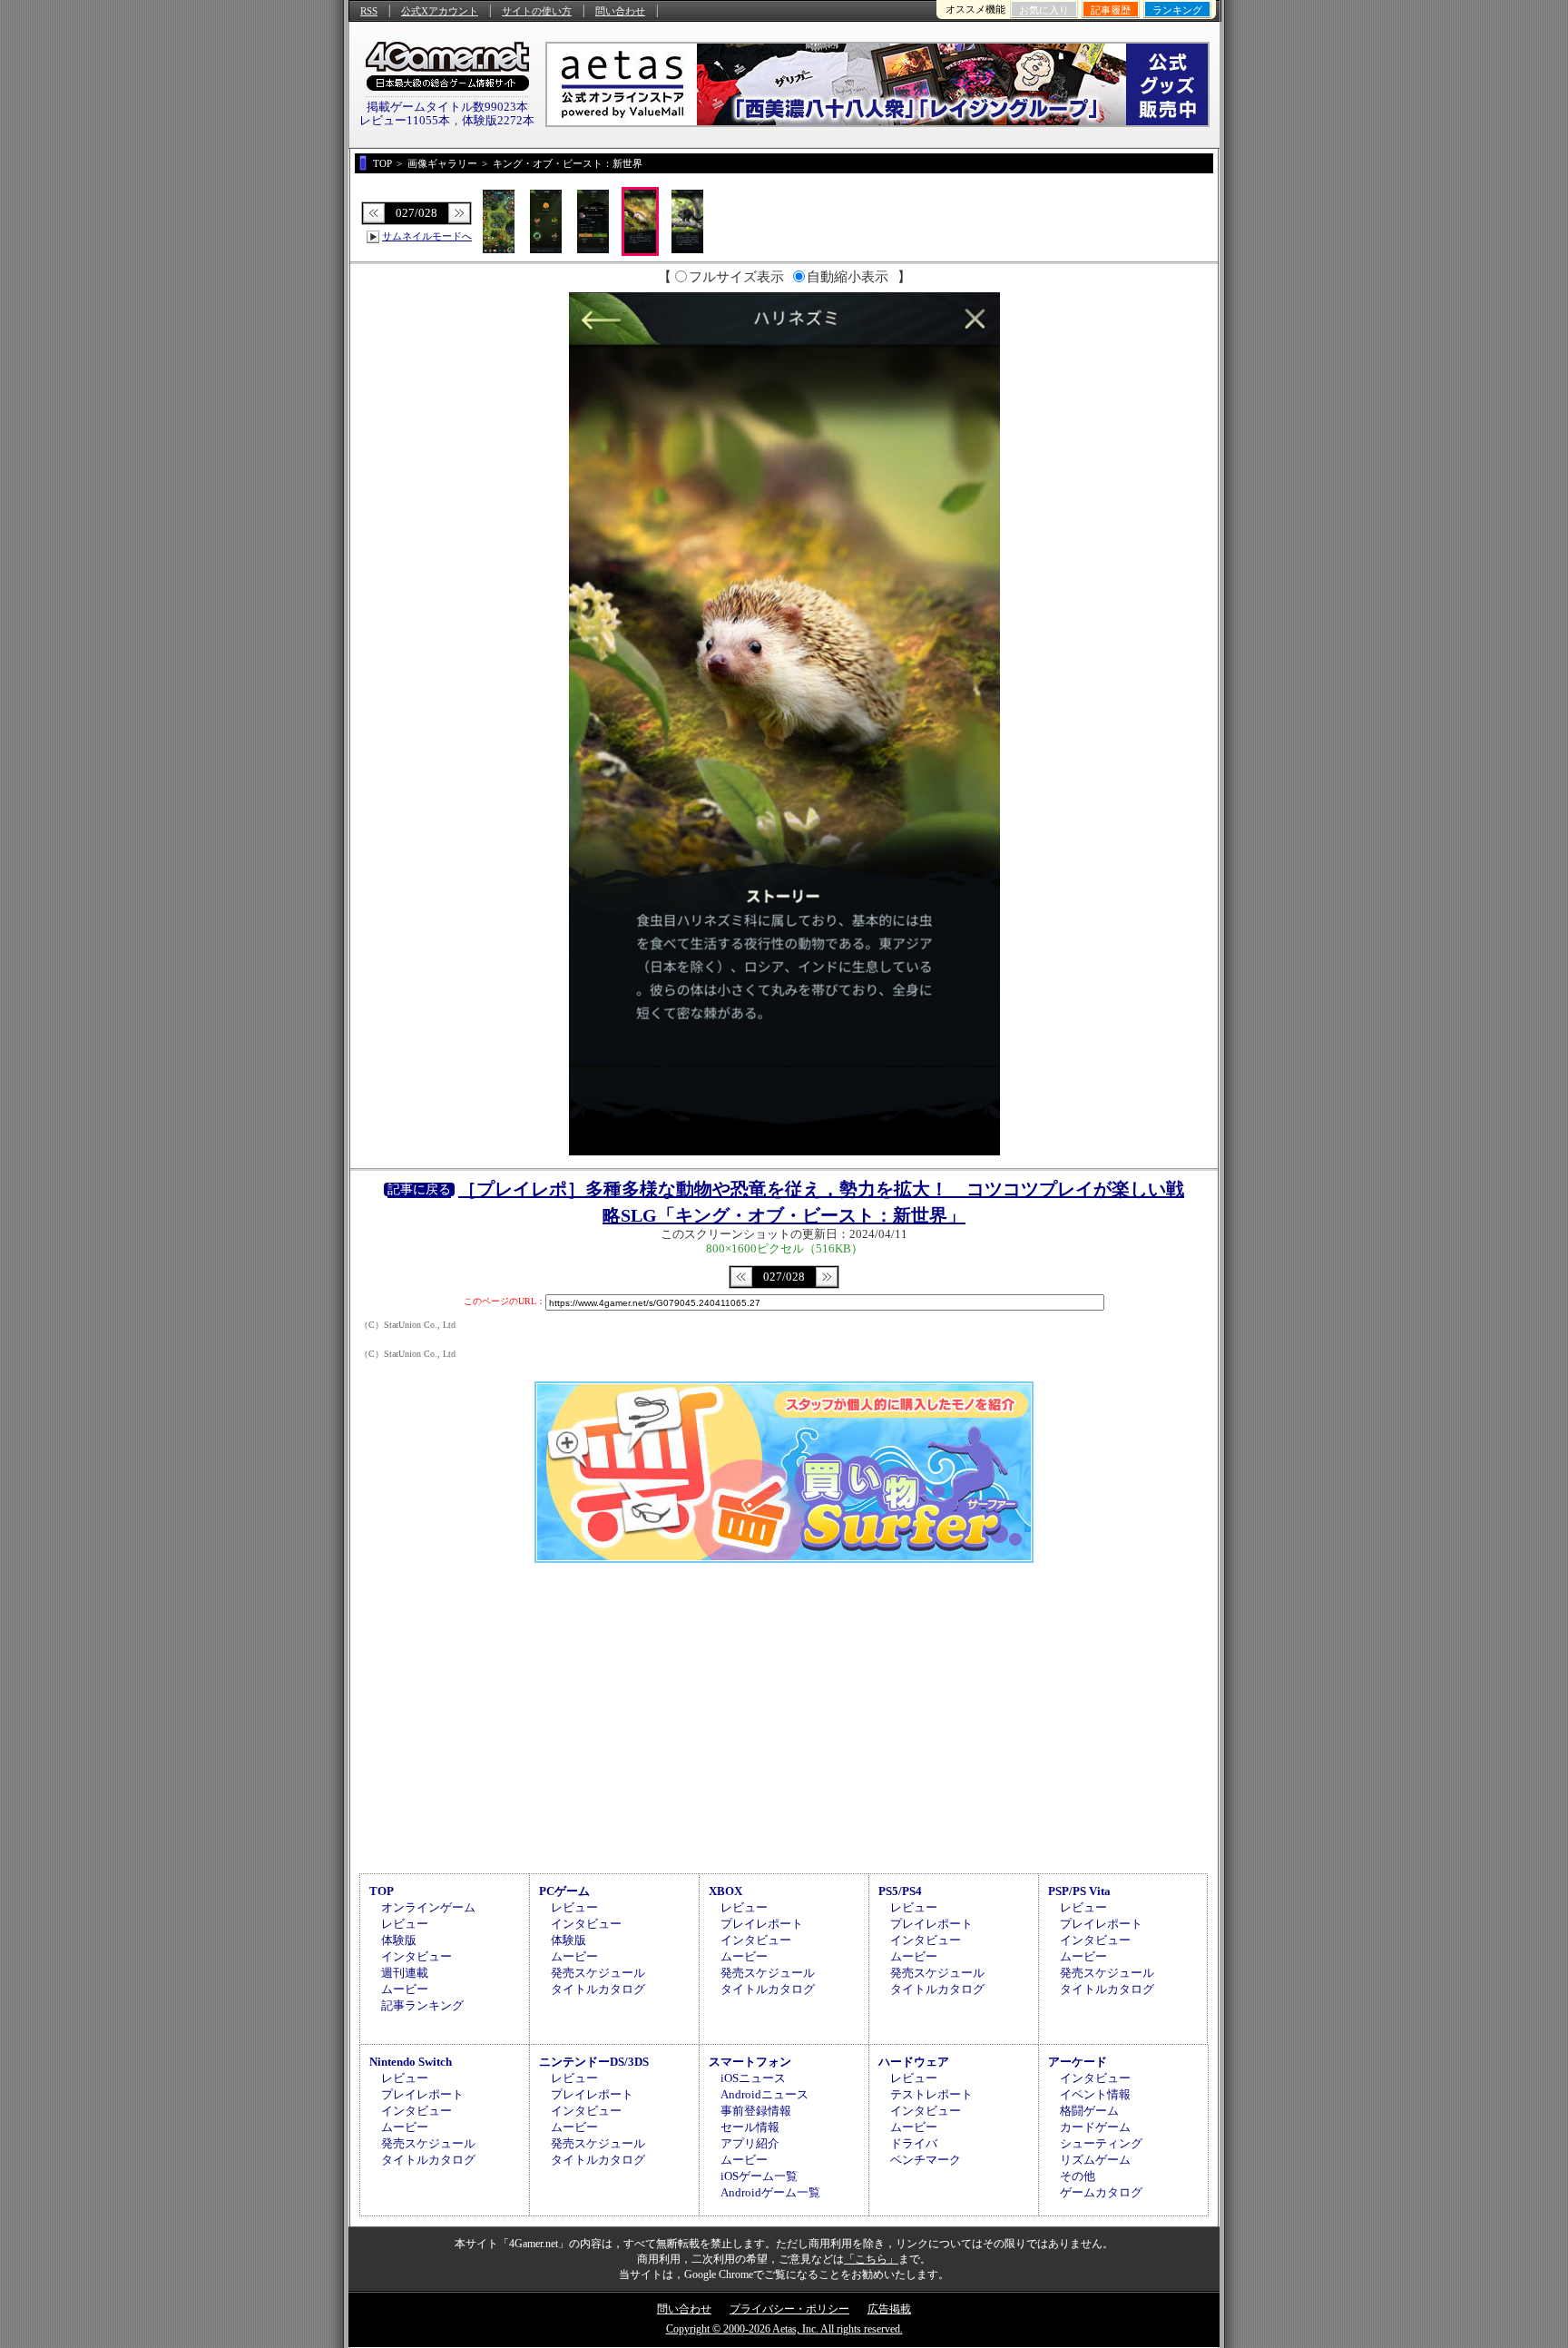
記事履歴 (1111, 10)
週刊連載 (405, 1973)
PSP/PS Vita (1079, 1891)
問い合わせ (620, 11)
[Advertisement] (784, 1715)
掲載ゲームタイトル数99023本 (447, 107)
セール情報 (750, 2127)
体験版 (399, 1940)
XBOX (725, 1891)
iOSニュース (753, 2078)
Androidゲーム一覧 (770, 2192)
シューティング (1101, 2143)
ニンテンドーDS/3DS (594, 2062)
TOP (382, 1891)
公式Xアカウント (440, 11)
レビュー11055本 (405, 120)
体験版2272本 (498, 120)
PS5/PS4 (900, 1891)
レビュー (405, 1924)
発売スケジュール (598, 1973)
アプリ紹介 (750, 2143)
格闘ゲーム (1089, 2111)
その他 (1078, 2176)
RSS (369, 11)
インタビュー (416, 1956)
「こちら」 (871, 2259)
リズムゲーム (1095, 2160)
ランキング (1177, 10)
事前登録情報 (756, 2111)
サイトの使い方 (537, 11)
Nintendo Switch (411, 2062)
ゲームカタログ (1101, 2192)
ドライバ (914, 2143)
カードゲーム (1095, 2127)
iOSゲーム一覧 (759, 2176)
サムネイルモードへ (427, 236)
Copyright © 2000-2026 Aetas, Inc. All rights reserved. (784, 2329)
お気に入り (1044, 10)
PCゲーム (564, 1891)
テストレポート (931, 2094)
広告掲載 (889, 2309)
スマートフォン (750, 2062)
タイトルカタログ (598, 1989)
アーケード (1078, 2062)
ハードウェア (914, 2062)
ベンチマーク (926, 2160)
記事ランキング (422, 2005)
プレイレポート (762, 1924)
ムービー (405, 1989)
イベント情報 (1095, 2094)
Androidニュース (764, 2094)
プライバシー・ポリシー (789, 2309)
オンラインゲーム (428, 1907)
